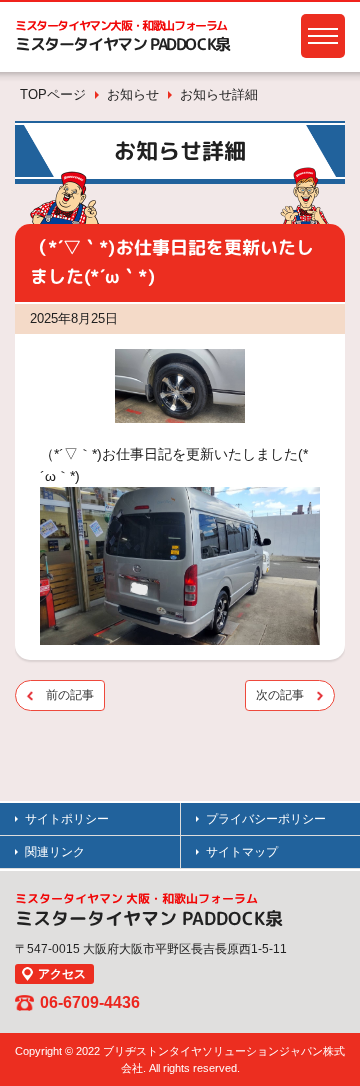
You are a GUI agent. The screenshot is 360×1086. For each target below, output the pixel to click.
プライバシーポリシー (266, 819)
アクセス (62, 974)
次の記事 (280, 695)
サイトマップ (242, 852)
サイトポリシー (67, 819)
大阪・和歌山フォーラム (121, 25)
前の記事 (70, 695)
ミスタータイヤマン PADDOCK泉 (122, 44)
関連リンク (55, 852)
